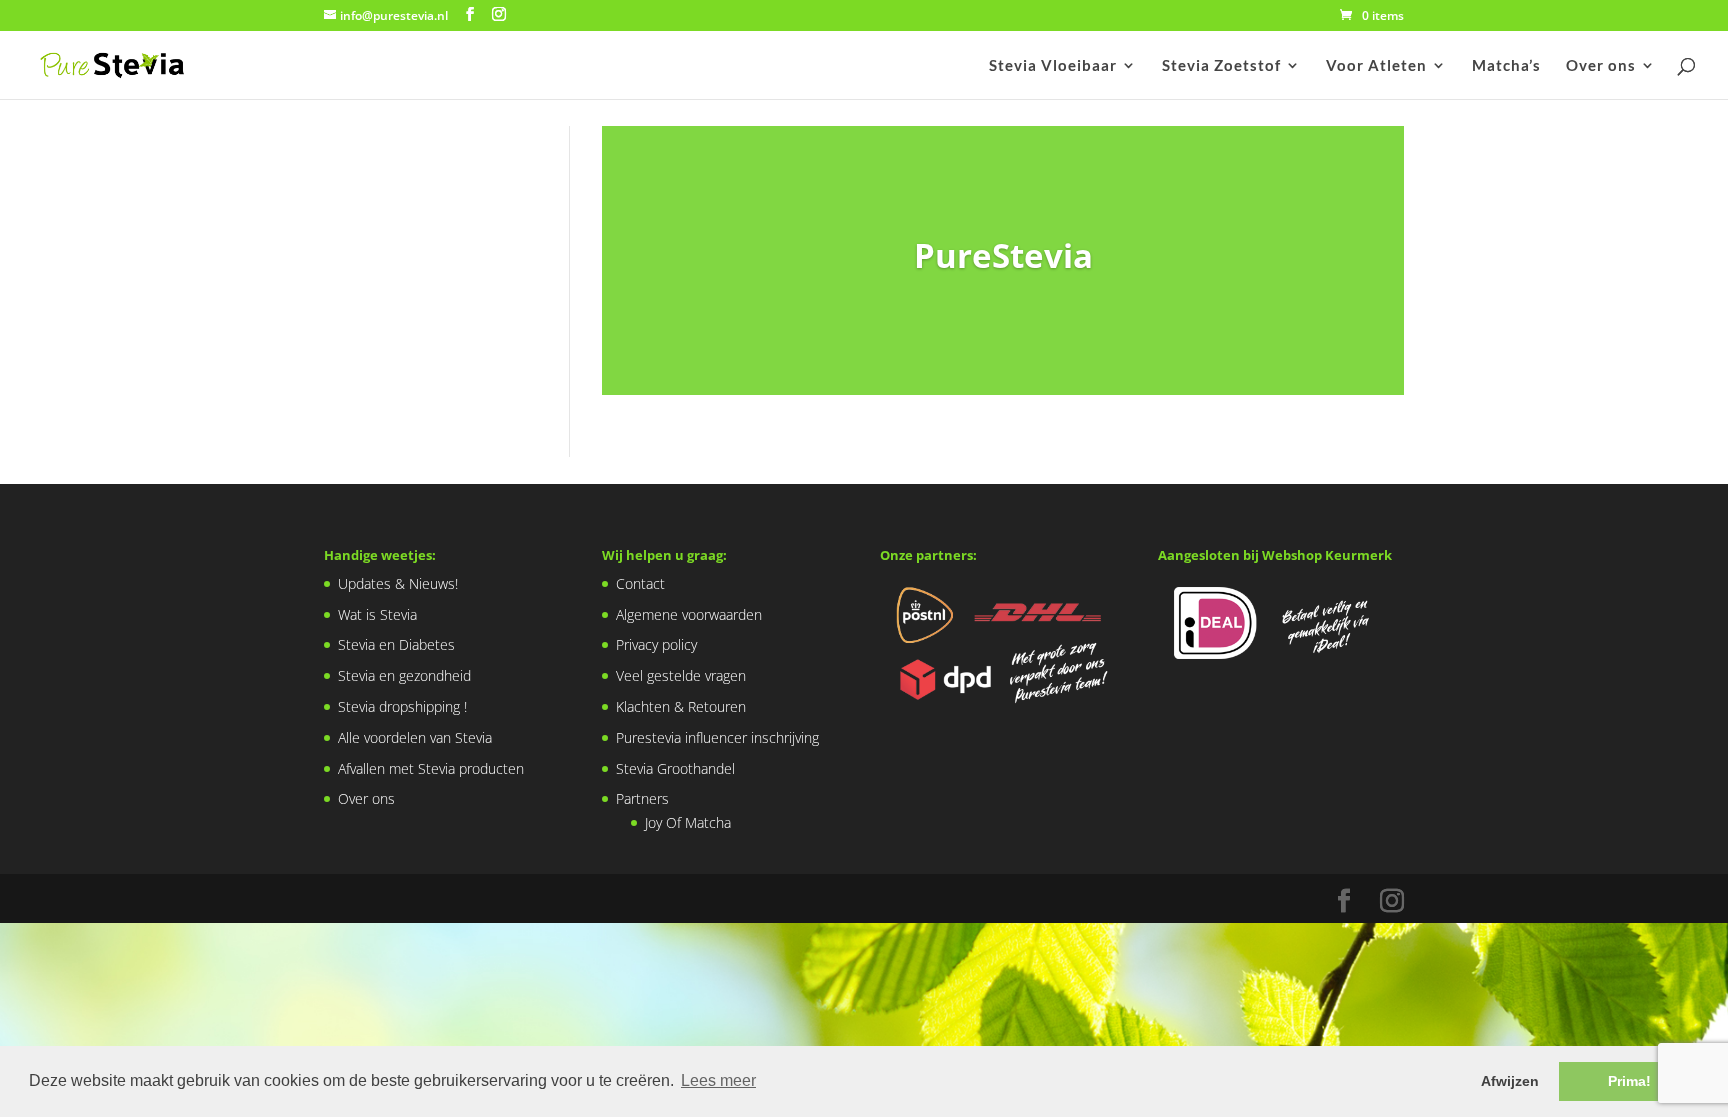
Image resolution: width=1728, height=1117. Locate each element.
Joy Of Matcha (688, 822)
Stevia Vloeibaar (1053, 66)
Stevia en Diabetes (382, 227)
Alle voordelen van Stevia (401, 319)
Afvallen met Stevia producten (417, 350)
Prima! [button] (1629, 1081)
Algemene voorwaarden (689, 614)
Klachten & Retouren (681, 706)
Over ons (1601, 66)
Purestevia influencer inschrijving (717, 737)
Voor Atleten (1376, 66)
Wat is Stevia (363, 196)
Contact (640, 583)
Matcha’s (1506, 66)
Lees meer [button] (718, 1080)
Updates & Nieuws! (384, 165)
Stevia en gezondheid (390, 257)
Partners (642, 798)
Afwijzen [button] (1510, 1081)
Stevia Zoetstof (1221, 66)
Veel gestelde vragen (681, 675)
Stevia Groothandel (675, 768)
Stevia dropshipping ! (388, 288)
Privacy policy (656, 644)
